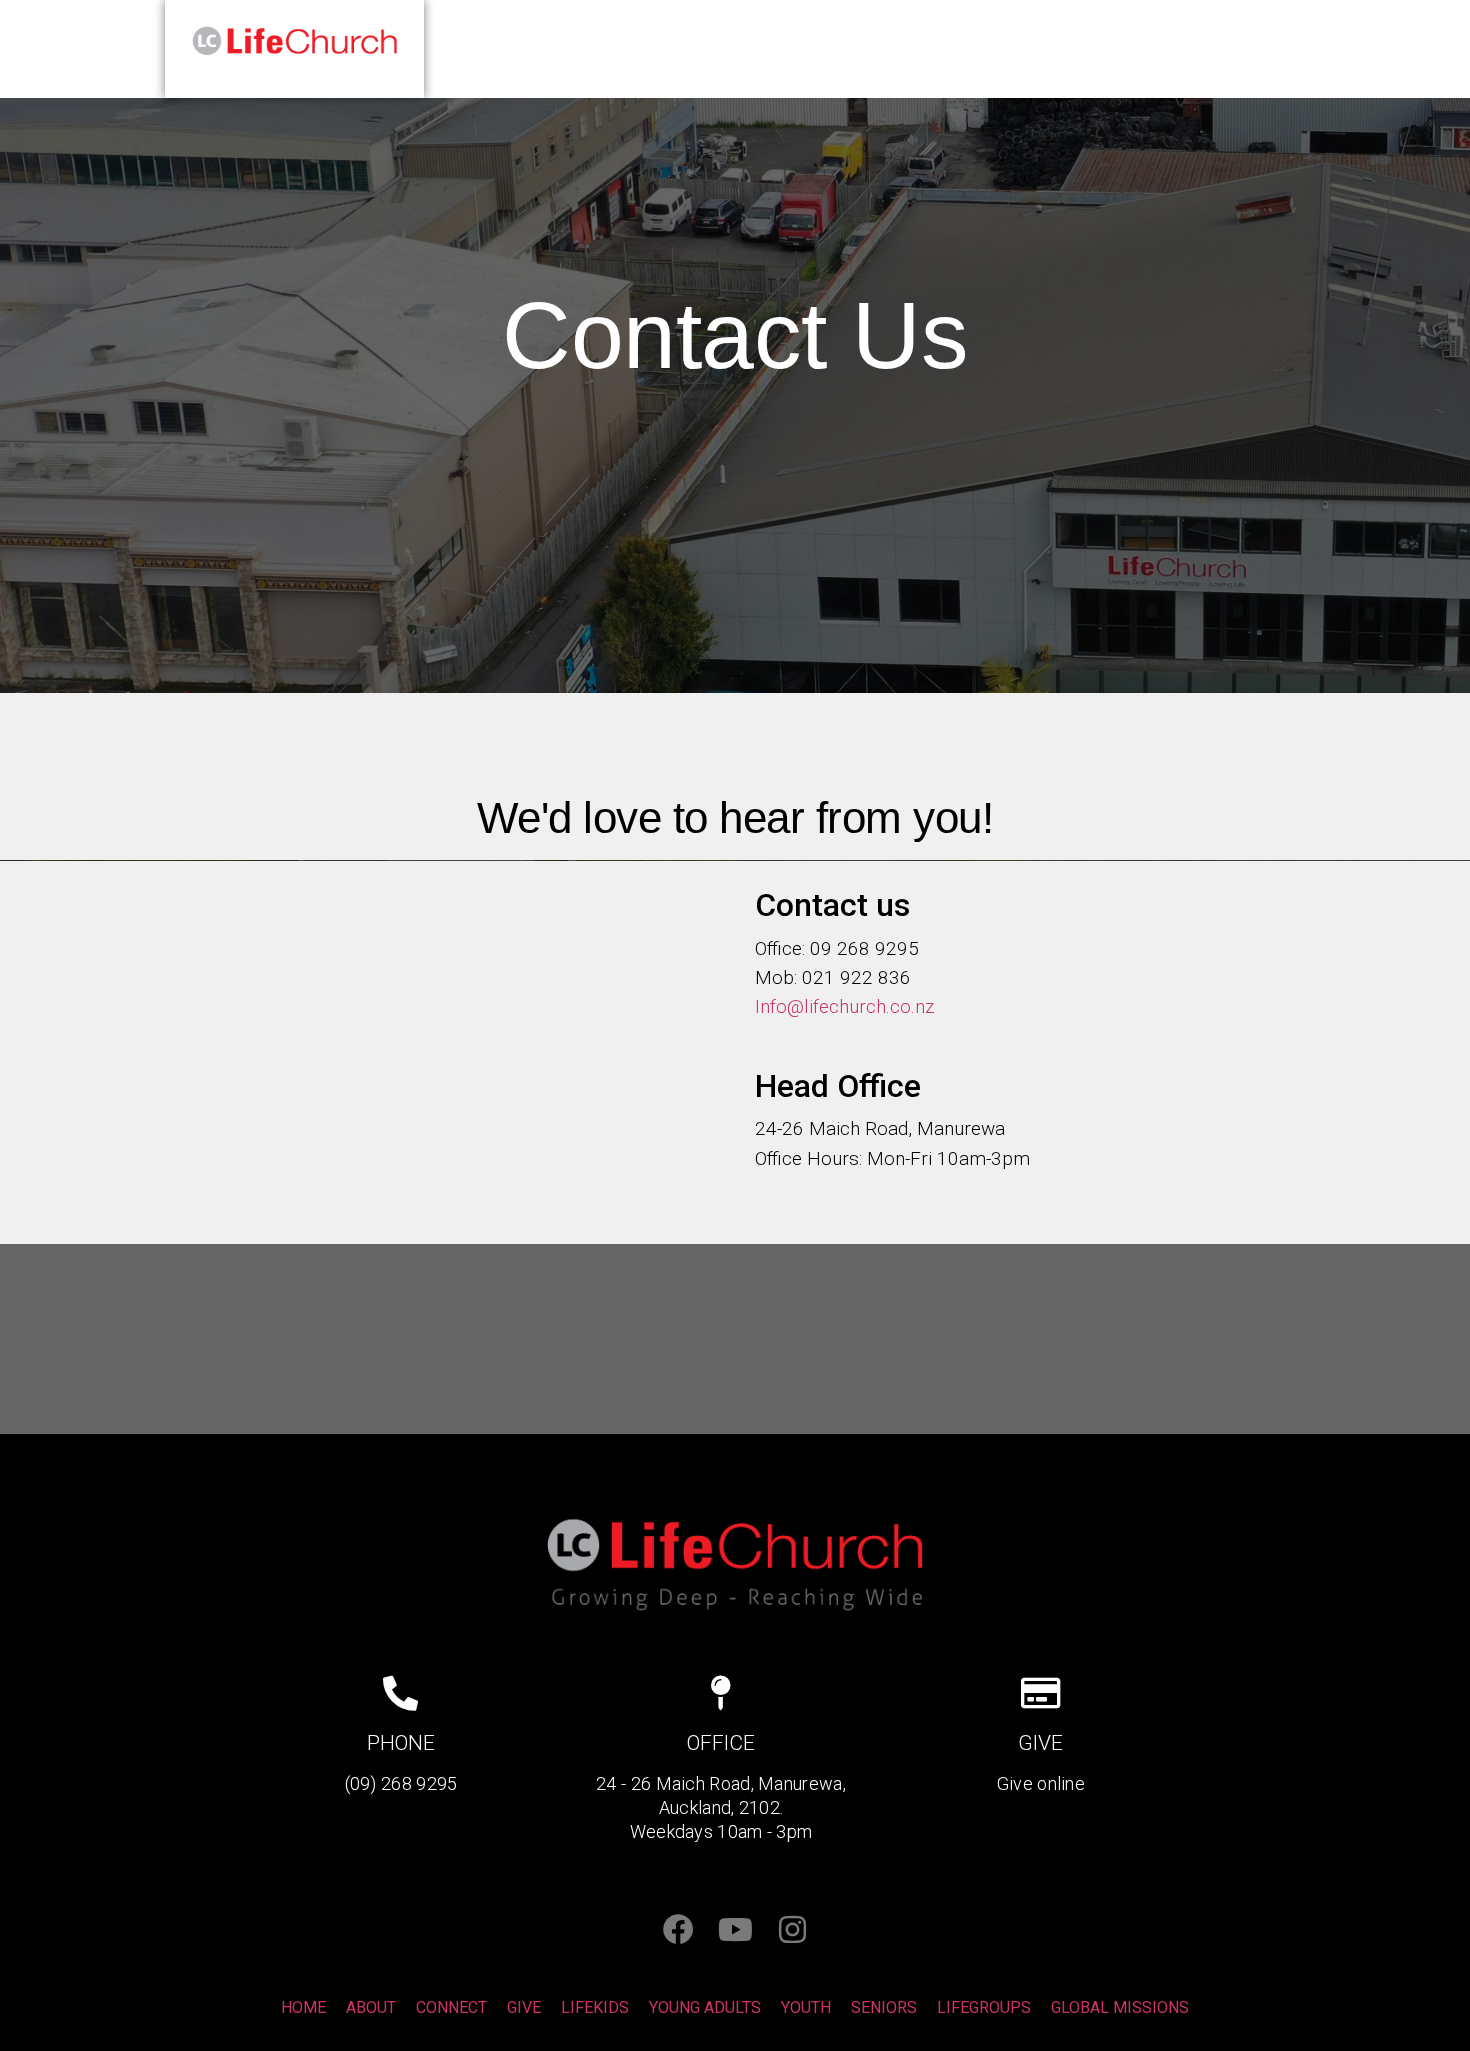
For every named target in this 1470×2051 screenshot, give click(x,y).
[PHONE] (400, 1692)
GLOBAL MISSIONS (1120, 2007)
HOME (933, 48)
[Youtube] (735, 1929)
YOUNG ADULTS (705, 2007)
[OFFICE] (720, 1692)
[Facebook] (678, 1929)
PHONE (401, 1743)
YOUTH (806, 2007)
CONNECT (1214, 48)
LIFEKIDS (595, 2007)
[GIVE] (1040, 1692)
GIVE (1113, 48)
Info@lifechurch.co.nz (844, 1006)
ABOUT (1026, 48)
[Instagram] (792, 1929)
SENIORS (884, 2007)
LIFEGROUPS (984, 2007)
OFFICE (721, 1743)
